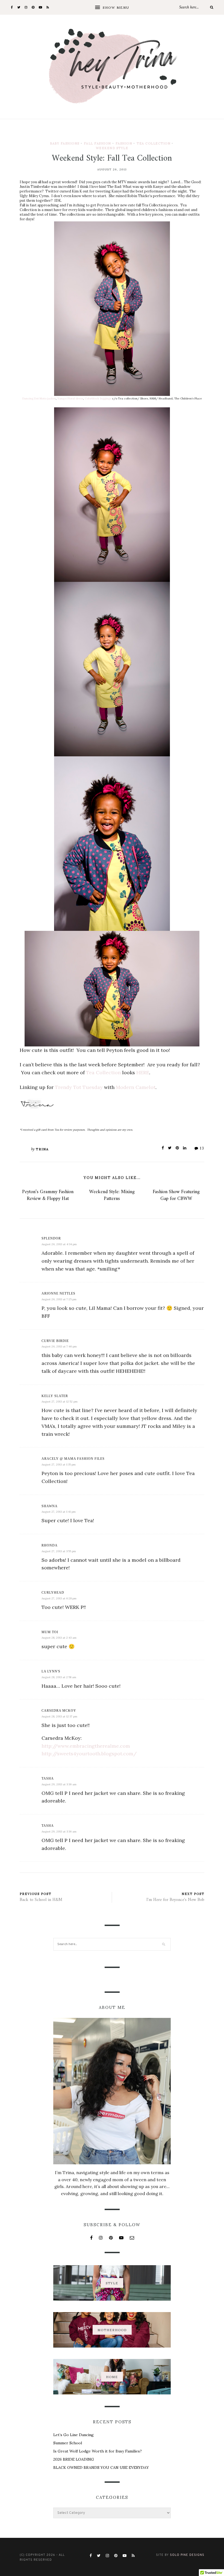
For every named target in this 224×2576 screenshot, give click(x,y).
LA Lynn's (51, 1671)
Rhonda (50, 1545)
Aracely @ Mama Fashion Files (73, 1459)
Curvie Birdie (55, 1341)
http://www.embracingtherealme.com (86, 1746)
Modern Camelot (136, 1087)
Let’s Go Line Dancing (73, 2435)
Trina (42, 1149)
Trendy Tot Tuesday (79, 1087)
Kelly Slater (55, 1396)
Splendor (51, 1238)
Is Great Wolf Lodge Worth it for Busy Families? (98, 2451)
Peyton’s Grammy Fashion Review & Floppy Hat (48, 1195)
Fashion (124, 143)
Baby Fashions (65, 143)
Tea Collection (154, 143)
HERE (143, 1072)
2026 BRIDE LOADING (74, 2459)
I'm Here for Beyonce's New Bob (175, 1900)
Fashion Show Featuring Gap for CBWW (176, 1195)
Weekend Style (112, 148)
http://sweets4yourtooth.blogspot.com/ (89, 1754)
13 (201, 1148)
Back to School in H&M (41, 1900)
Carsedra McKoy (59, 1711)
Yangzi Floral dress (70, 398)
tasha (48, 1778)
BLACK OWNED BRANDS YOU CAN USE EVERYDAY (101, 2467)
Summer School (68, 2443)
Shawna (50, 1506)
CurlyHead (53, 1593)
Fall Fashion (98, 143)
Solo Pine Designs (187, 2555)
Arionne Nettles (58, 1293)
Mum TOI (50, 1632)
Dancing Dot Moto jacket (39, 398)
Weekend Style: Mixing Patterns (112, 1195)
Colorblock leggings (98, 398)
